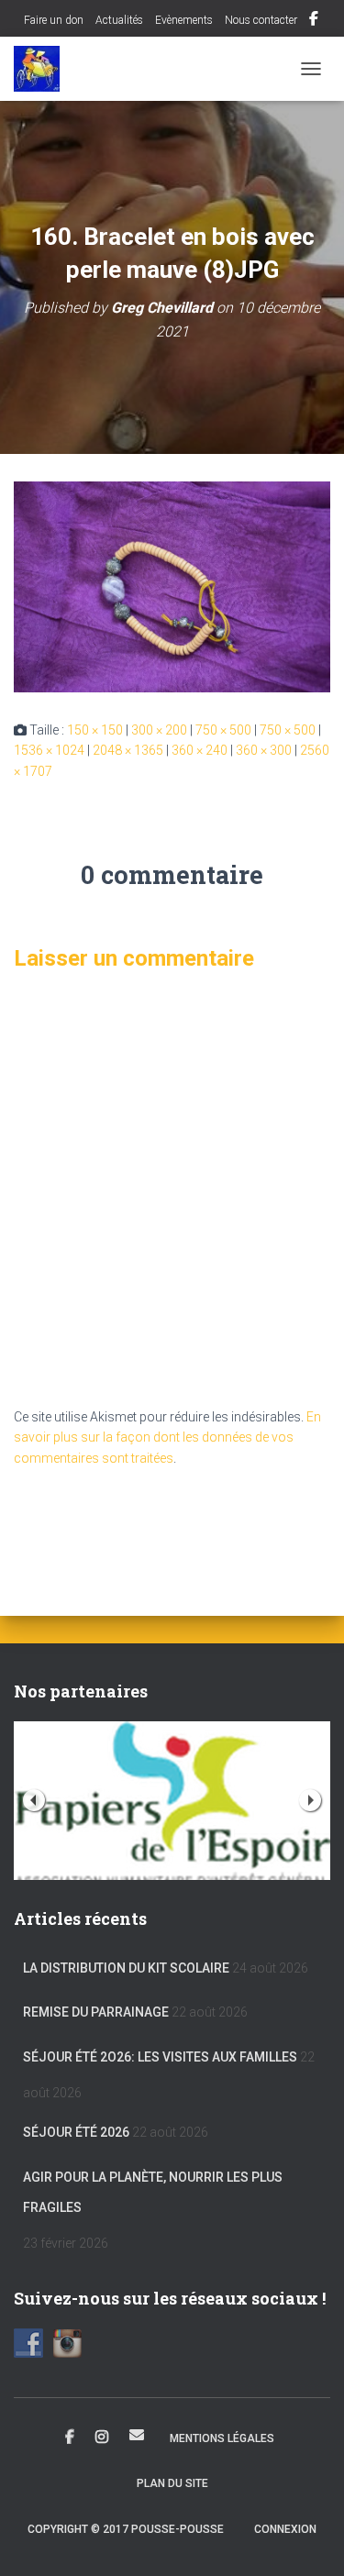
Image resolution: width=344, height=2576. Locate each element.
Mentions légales (222, 2438)
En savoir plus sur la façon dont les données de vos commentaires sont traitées (167, 1437)
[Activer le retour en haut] (308, 2539)
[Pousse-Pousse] (44, 69)
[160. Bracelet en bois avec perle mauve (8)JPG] (172, 585)
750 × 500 (223, 730)
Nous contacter (261, 20)
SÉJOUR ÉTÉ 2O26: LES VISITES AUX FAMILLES (160, 2057)
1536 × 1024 (49, 750)
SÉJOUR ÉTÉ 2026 (76, 2132)
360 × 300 (264, 750)
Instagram (102, 2438)
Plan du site (172, 2483)
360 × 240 (200, 750)
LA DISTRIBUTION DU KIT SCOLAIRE (126, 1968)
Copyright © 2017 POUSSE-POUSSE (126, 2529)
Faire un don (52, 20)
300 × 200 (159, 730)
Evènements (184, 20)
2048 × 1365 (128, 750)
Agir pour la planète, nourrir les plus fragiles (153, 2193)
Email (137, 2435)
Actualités (119, 20)
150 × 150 (95, 730)
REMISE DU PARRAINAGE (96, 2012)
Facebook (314, 21)
